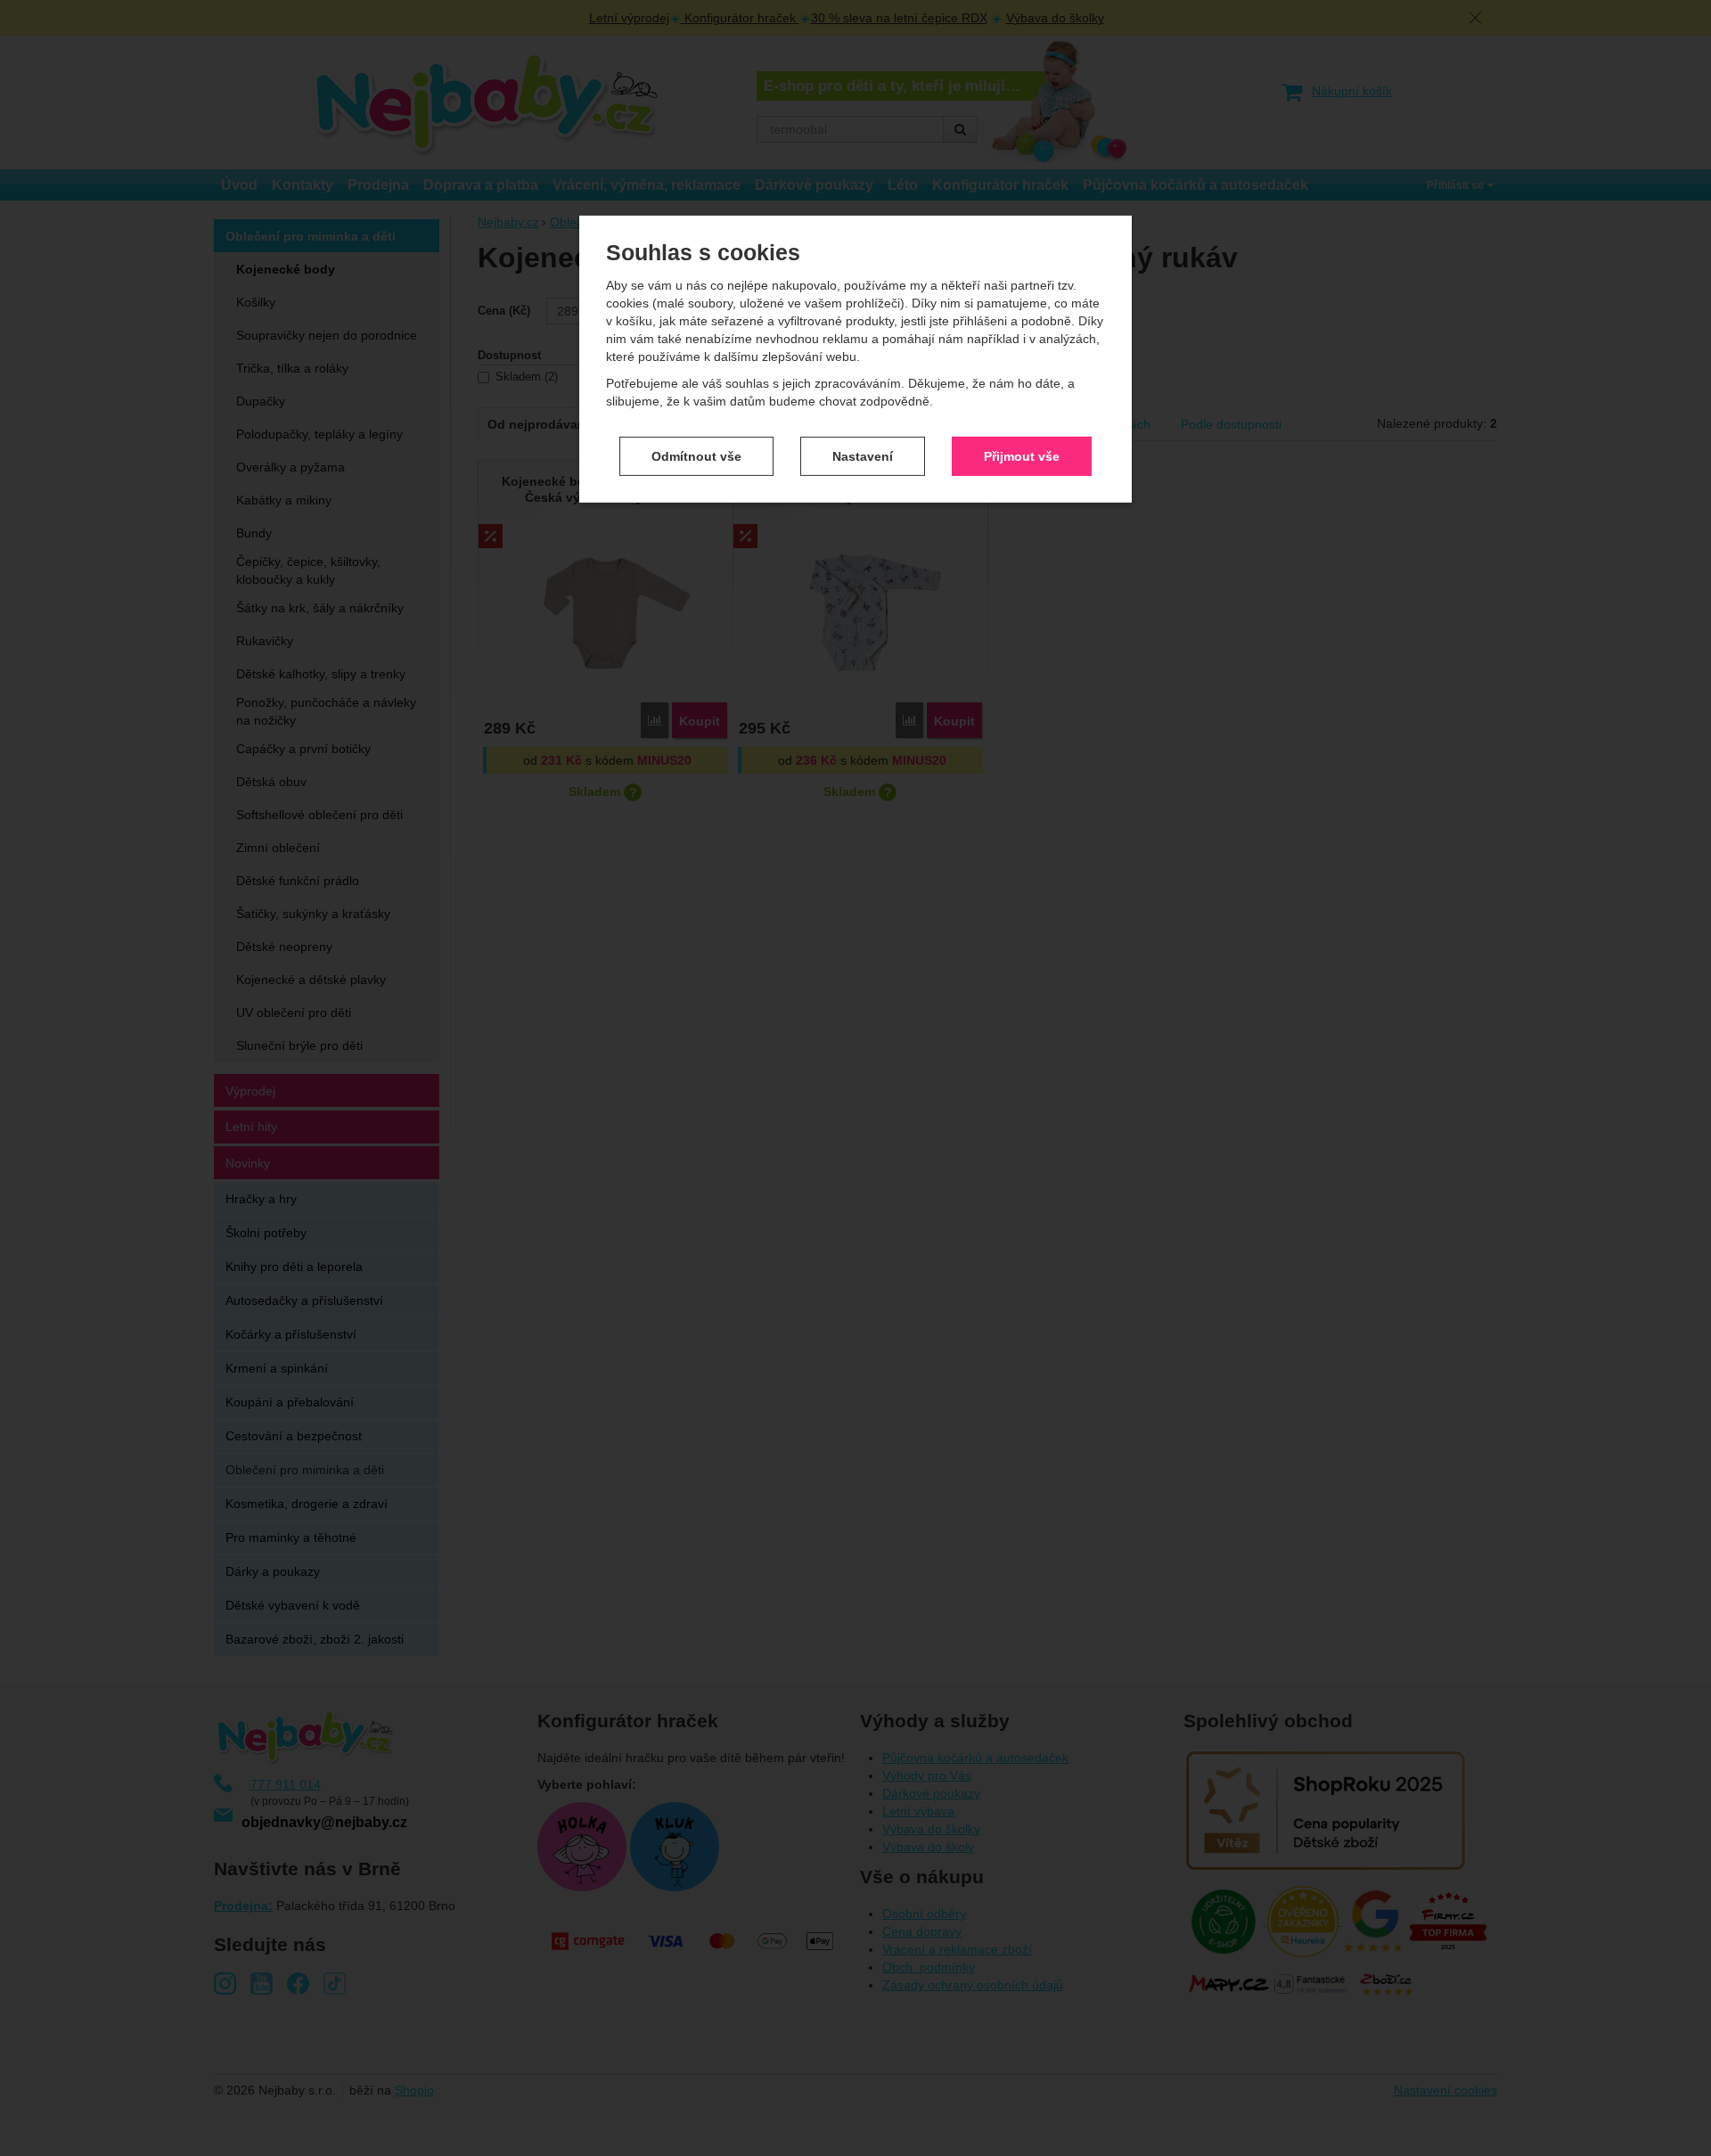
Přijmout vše (1022, 455)
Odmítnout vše (696, 455)
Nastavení (863, 455)
